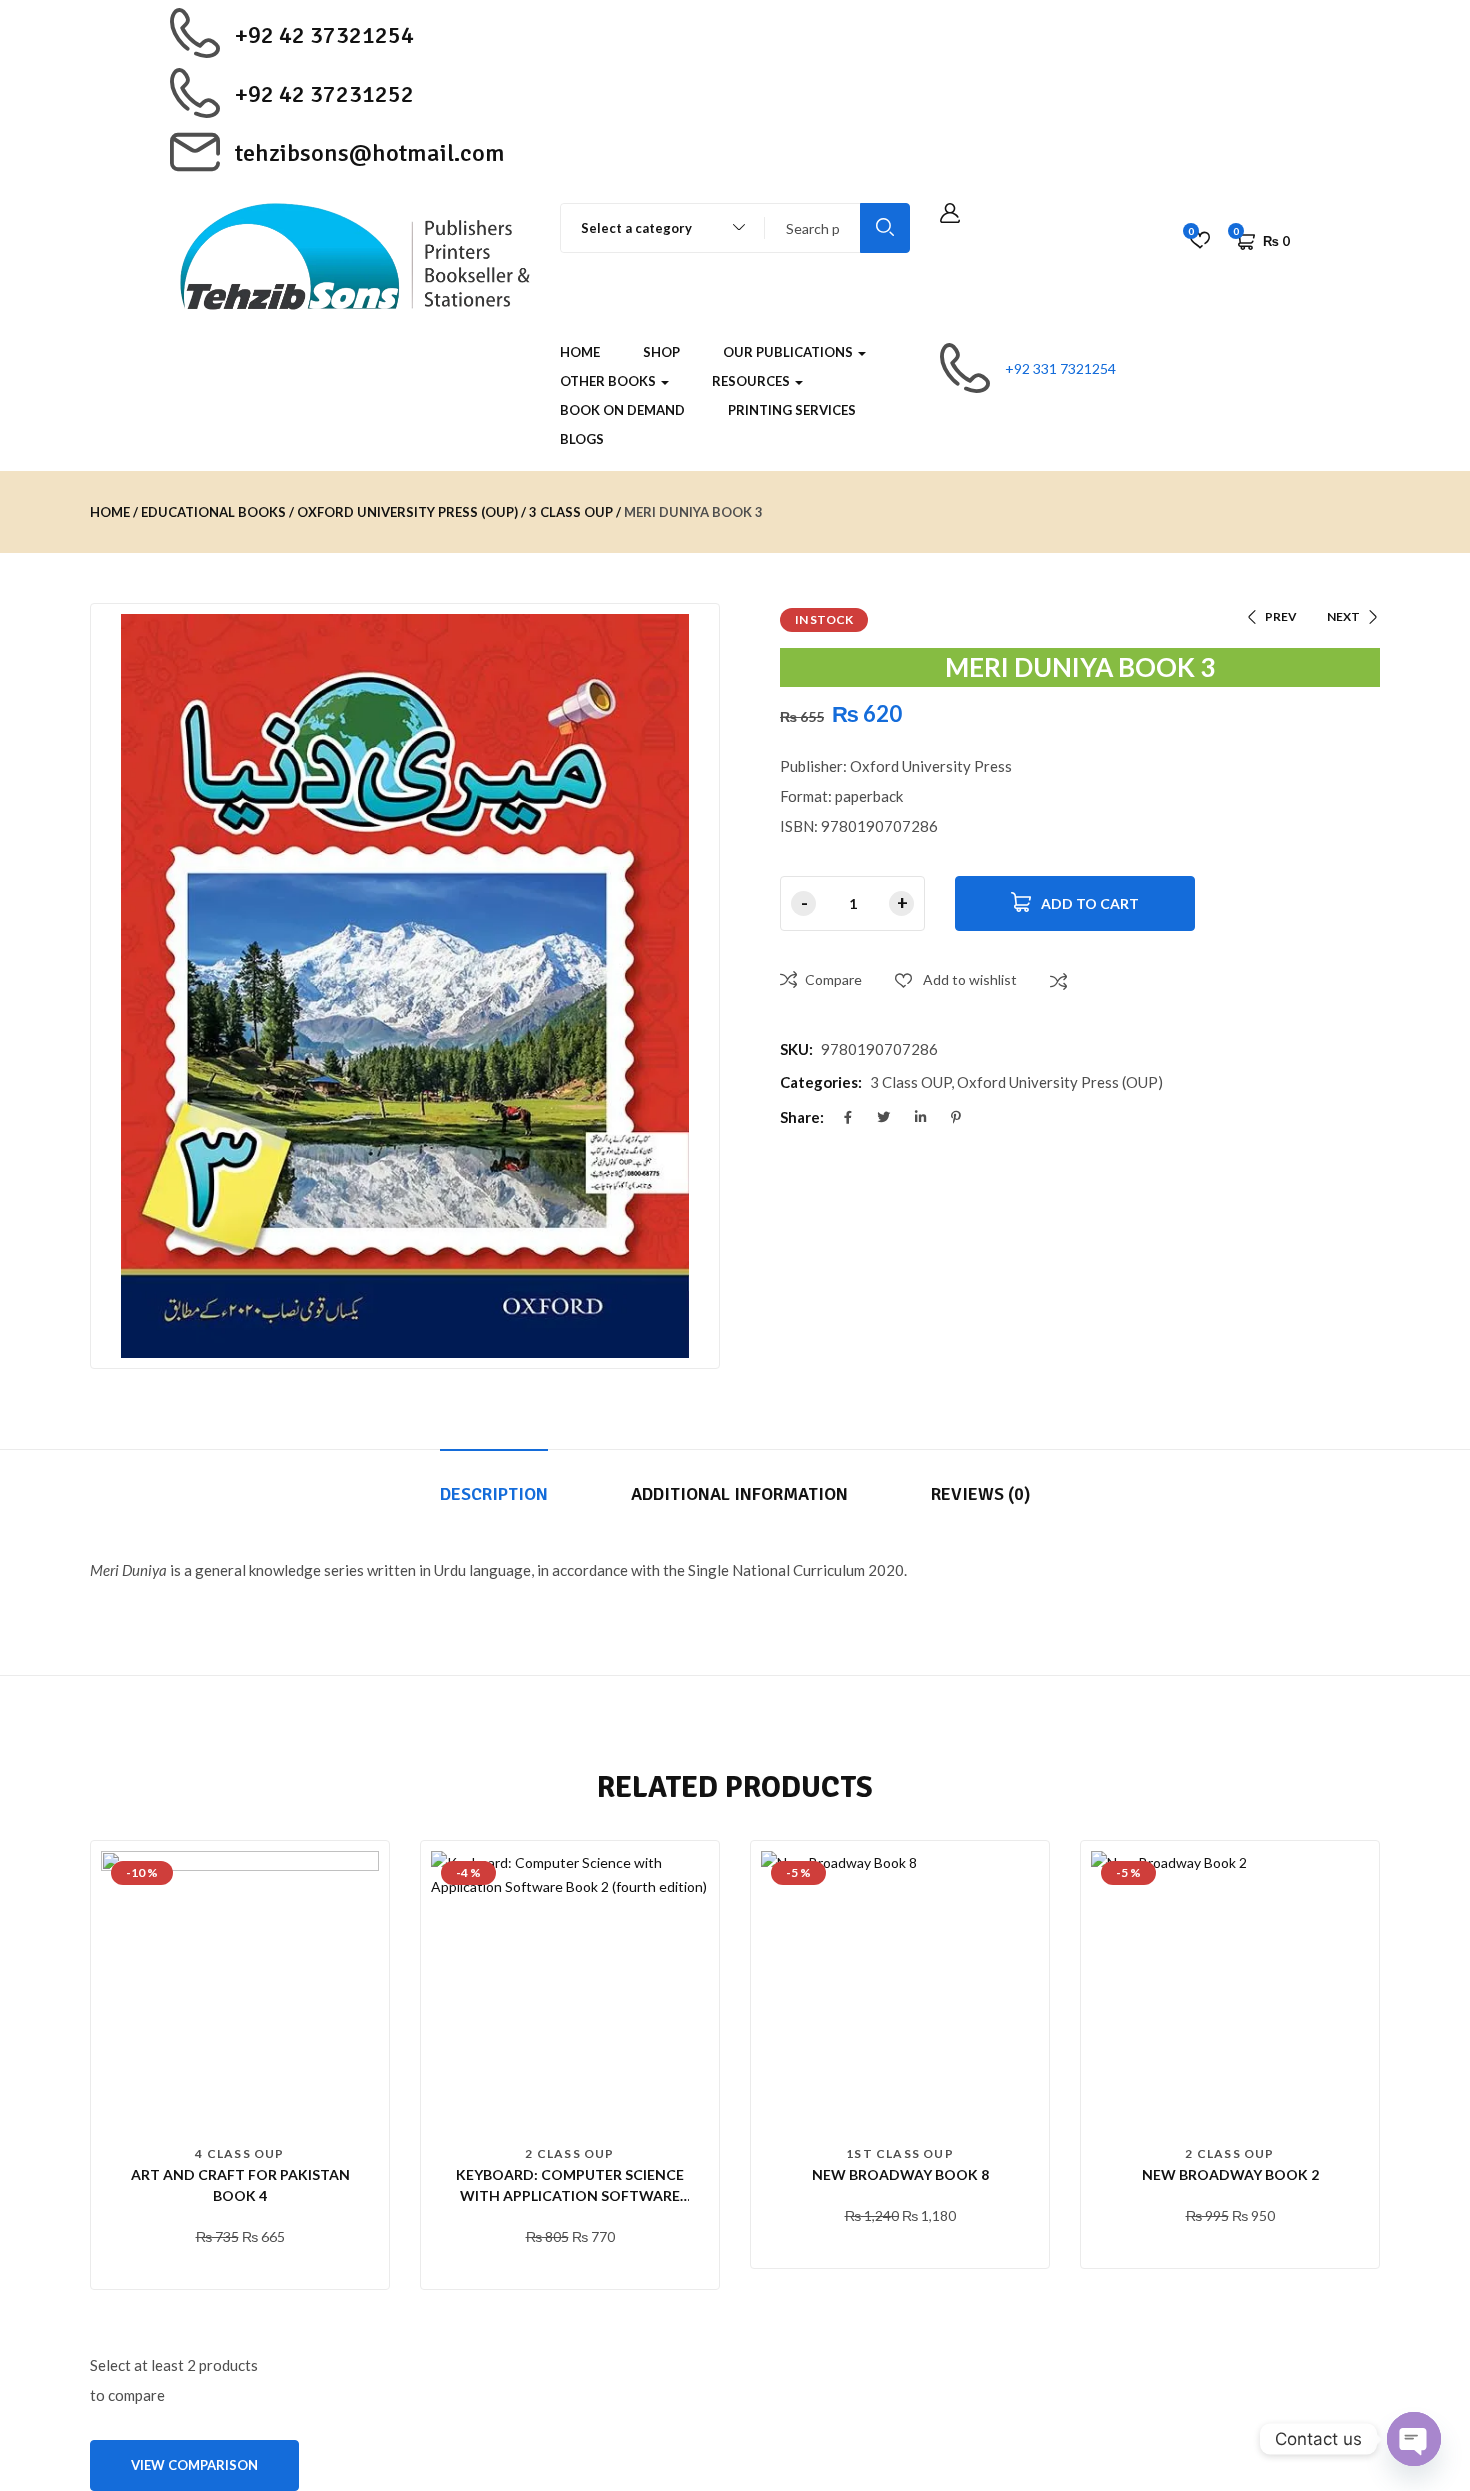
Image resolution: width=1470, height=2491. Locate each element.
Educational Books (213, 512)
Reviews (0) (980, 1494)
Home (580, 352)
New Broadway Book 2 (1230, 2174)
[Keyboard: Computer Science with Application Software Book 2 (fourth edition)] (570, 1990)
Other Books (609, 381)
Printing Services (792, 410)
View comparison (194, 2465)
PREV (1281, 616)
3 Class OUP (571, 512)
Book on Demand (622, 410)
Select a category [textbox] (636, 228)
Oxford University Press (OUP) (407, 512)
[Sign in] (950, 214)
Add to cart (1090, 903)
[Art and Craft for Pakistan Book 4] (240, 1990)
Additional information (739, 1494)
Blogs (582, 439)
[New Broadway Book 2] (1230, 1990)
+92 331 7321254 (1060, 368)
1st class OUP (900, 2153)
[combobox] (653, 228)
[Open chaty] (1414, 2439)
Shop (661, 352)
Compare (833, 979)
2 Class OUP (569, 2153)
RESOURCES (752, 381)
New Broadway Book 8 (900, 2174)
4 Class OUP (239, 2153)
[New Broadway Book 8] (900, 1990)
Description (494, 1494)
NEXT (1343, 616)
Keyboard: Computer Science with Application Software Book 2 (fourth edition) (570, 2195)
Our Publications (789, 352)
